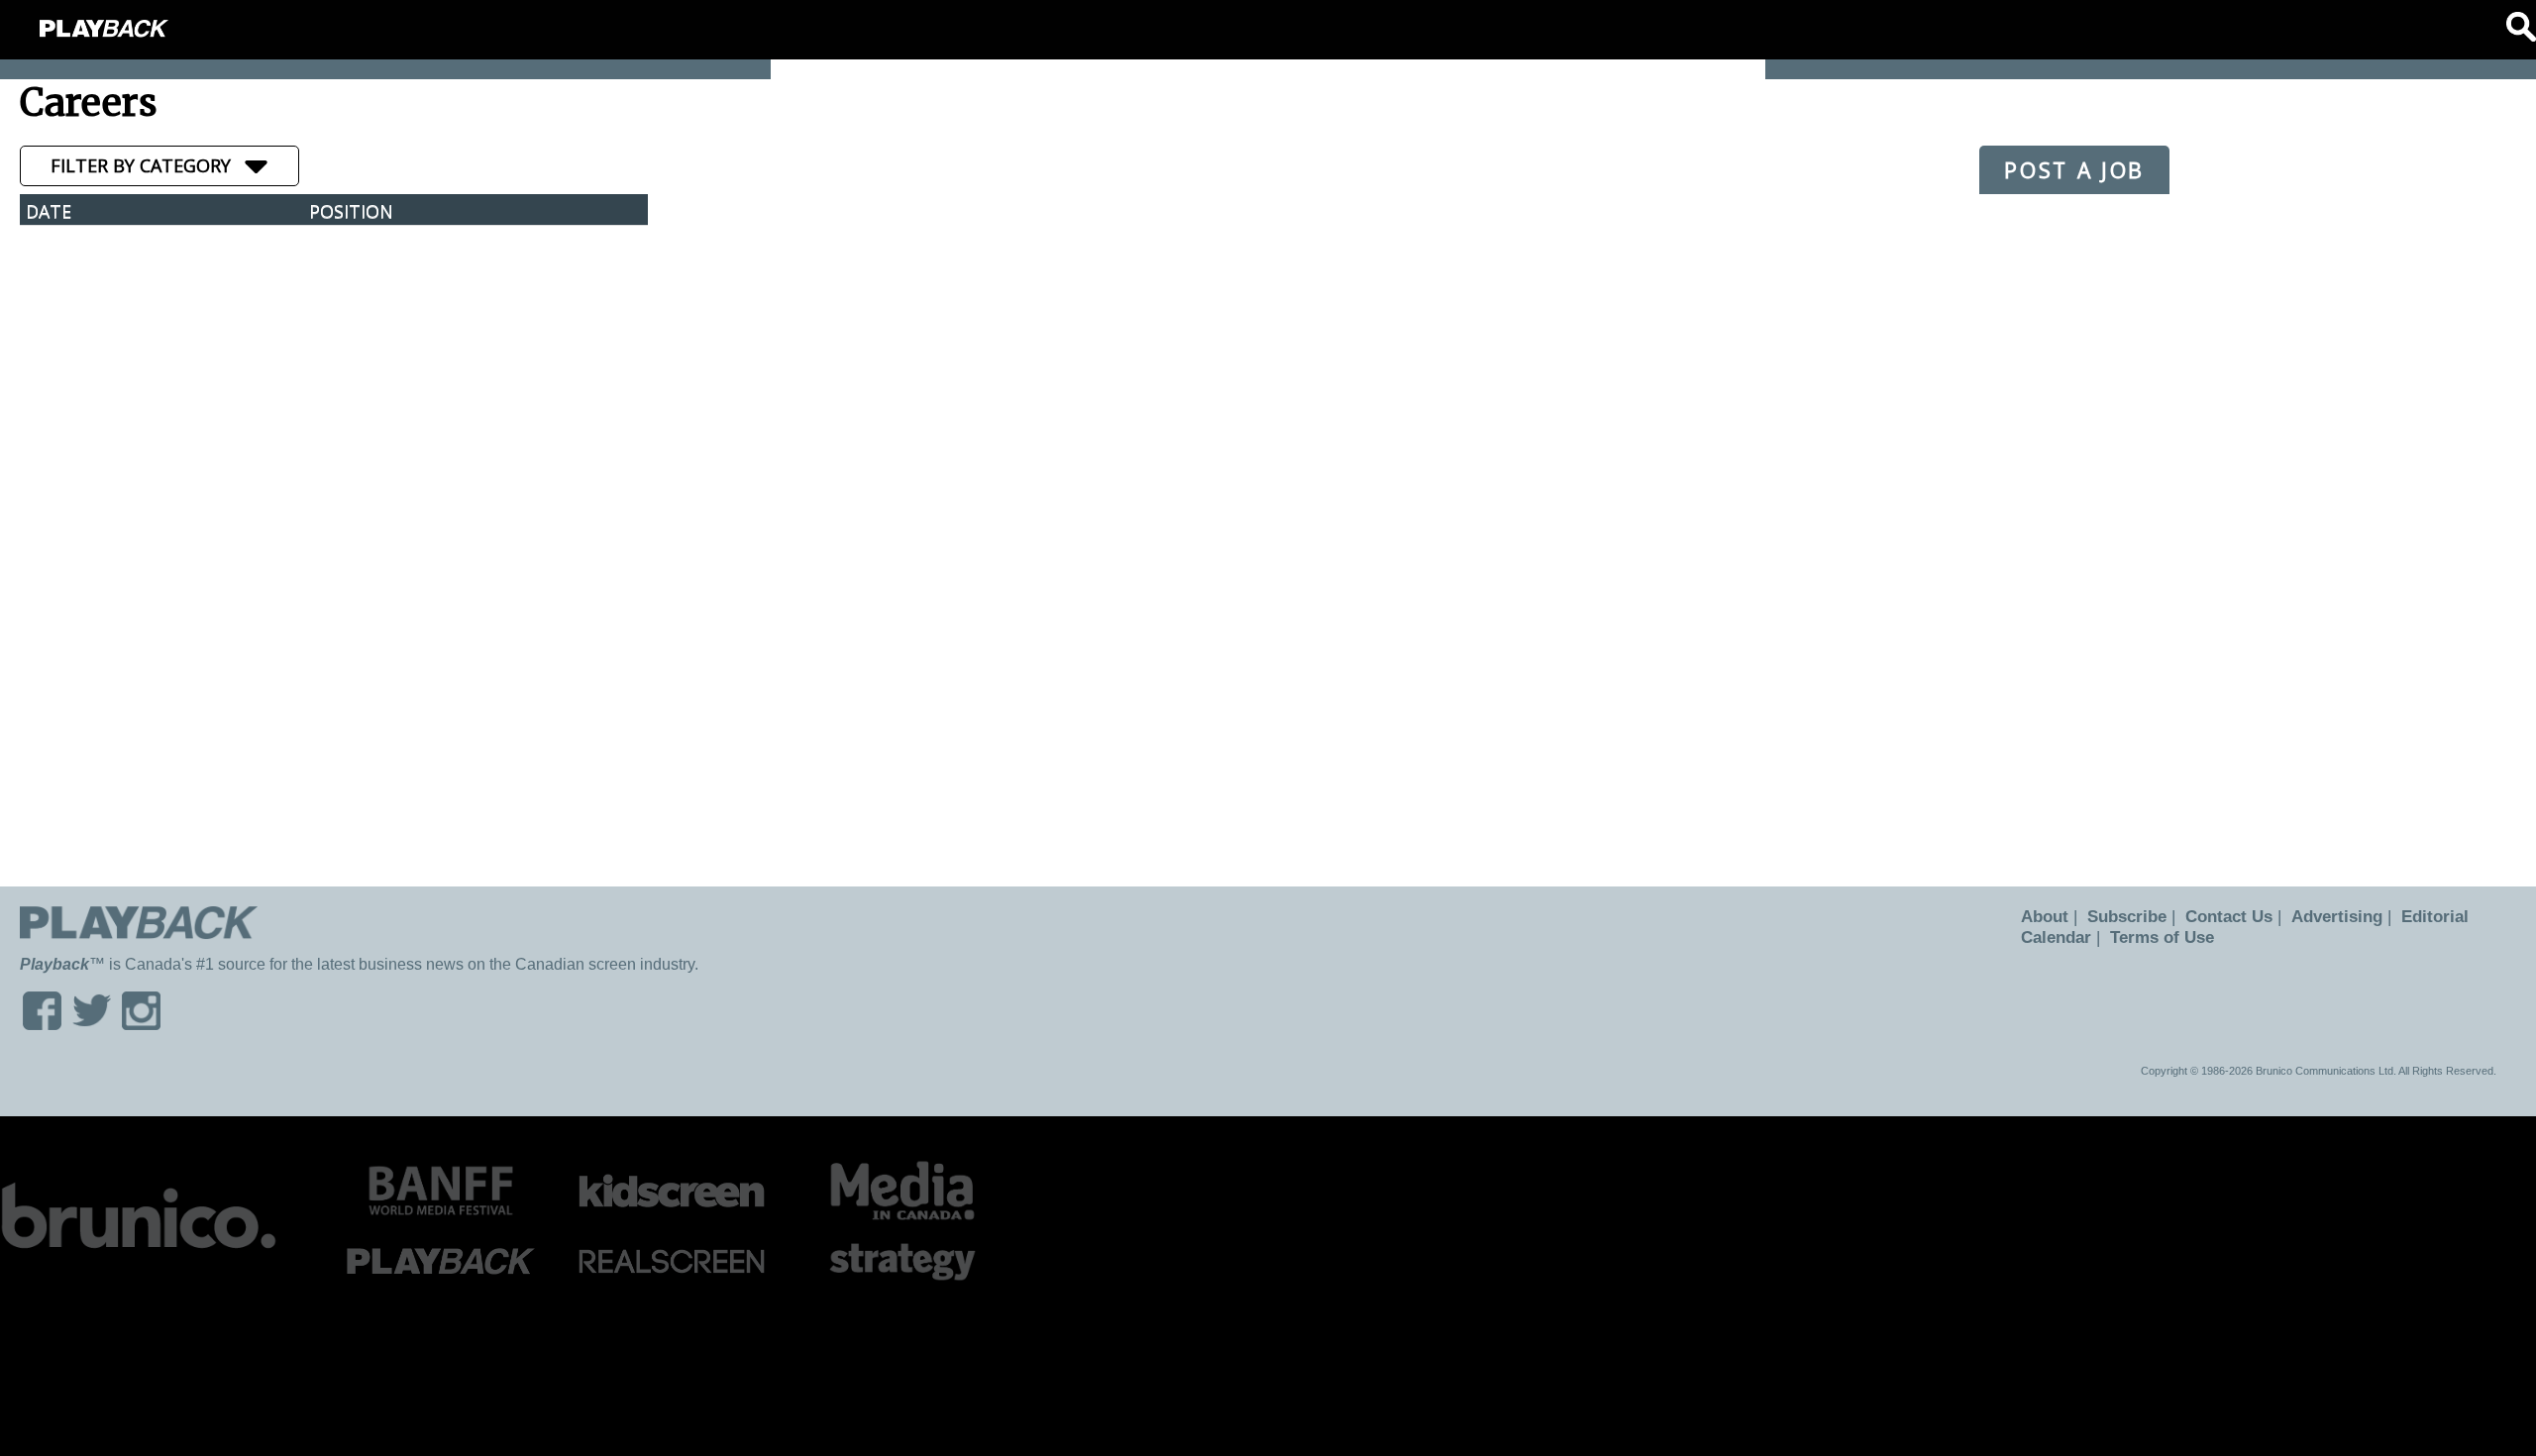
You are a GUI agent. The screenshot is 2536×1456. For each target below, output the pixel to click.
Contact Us (2217, 916)
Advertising (2319, 916)
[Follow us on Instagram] (141, 1024)
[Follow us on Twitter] (92, 1024)
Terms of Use (2156, 937)
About (2042, 916)
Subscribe (2119, 916)
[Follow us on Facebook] (42, 1024)
